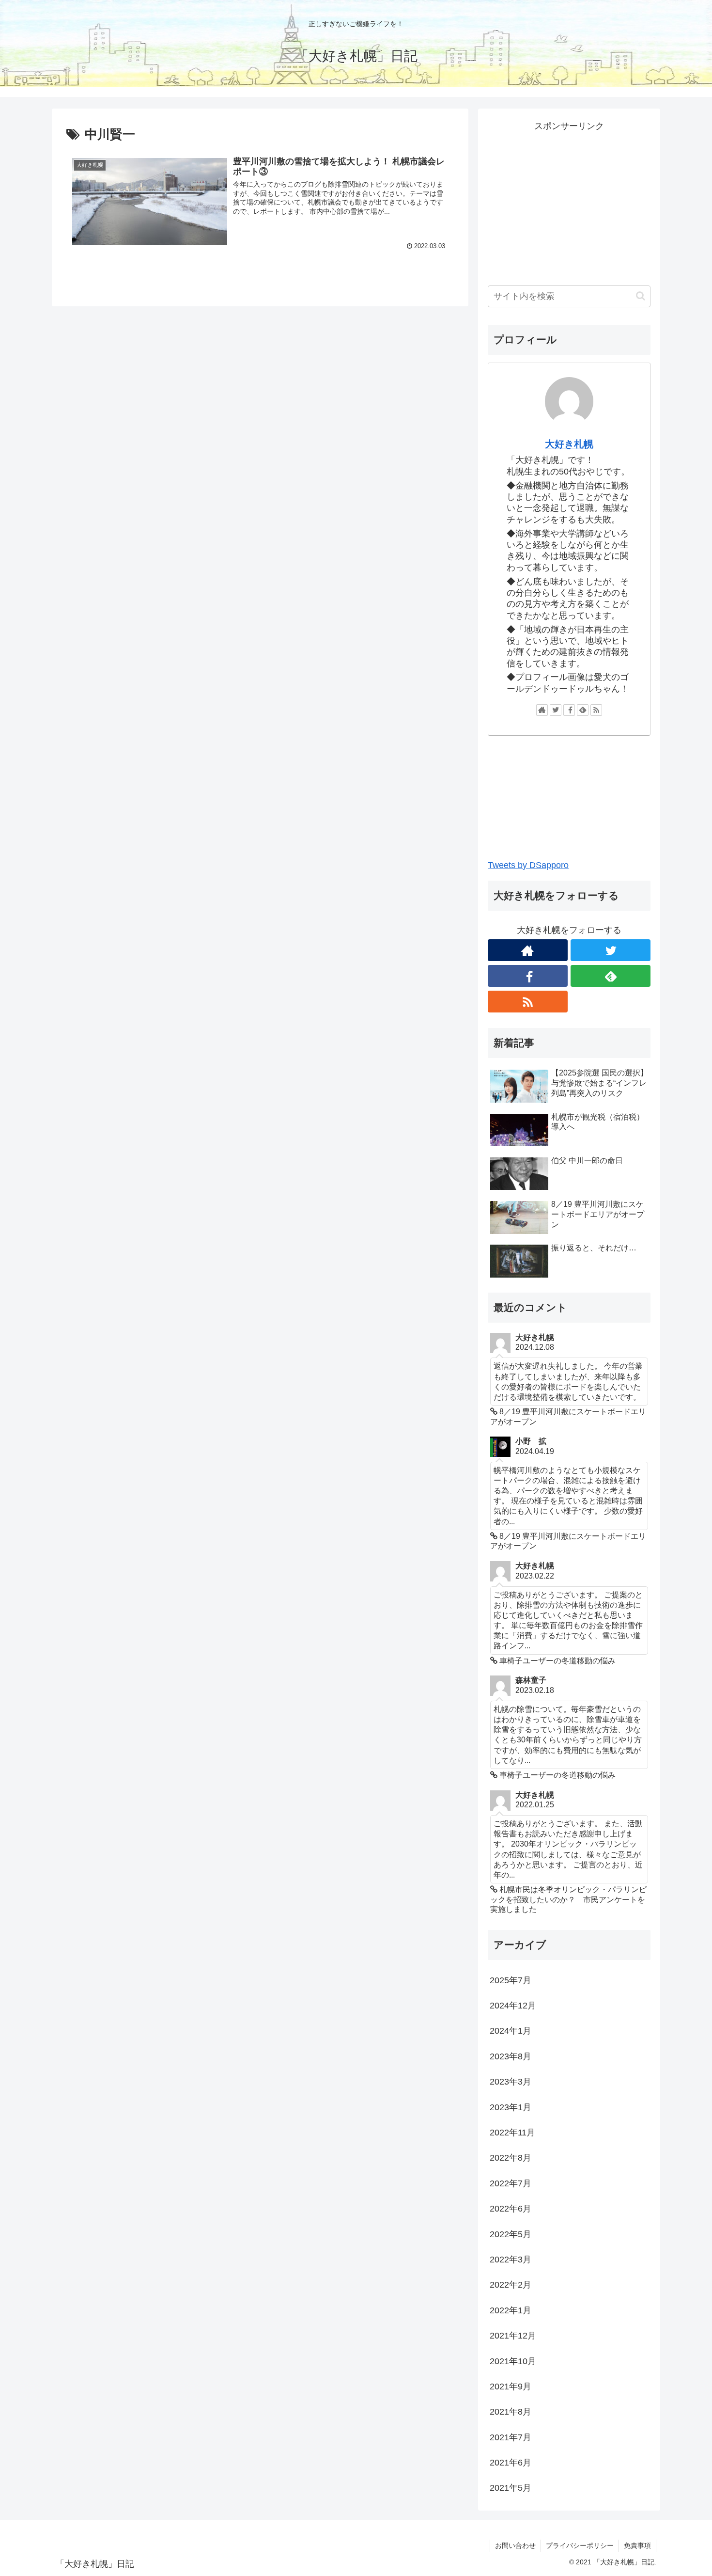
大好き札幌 (569, 444)
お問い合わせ (515, 2545)
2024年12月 (513, 2006)
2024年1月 (511, 2031)
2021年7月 (511, 2437)
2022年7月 (511, 2183)
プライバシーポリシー (580, 2545)
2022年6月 (511, 2209)
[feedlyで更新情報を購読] (583, 710)
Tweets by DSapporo (528, 865)
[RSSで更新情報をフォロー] (596, 710)
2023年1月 (511, 2107)
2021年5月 (511, 2488)
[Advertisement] (569, 202)
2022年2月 (511, 2285)
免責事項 (637, 2545)
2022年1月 (511, 2310)
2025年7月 (511, 1980)
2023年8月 (511, 2056)
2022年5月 (511, 2234)
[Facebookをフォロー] (569, 710)
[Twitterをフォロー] (556, 710)
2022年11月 (512, 2133)
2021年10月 (513, 2361)
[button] (641, 296)
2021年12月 (513, 2336)
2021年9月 (511, 2386)
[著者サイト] (542, 710)
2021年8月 (511, 2412)
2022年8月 (511, 2158)
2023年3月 (511, 2082)
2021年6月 (511, 2463)
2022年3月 (511, 2260)
